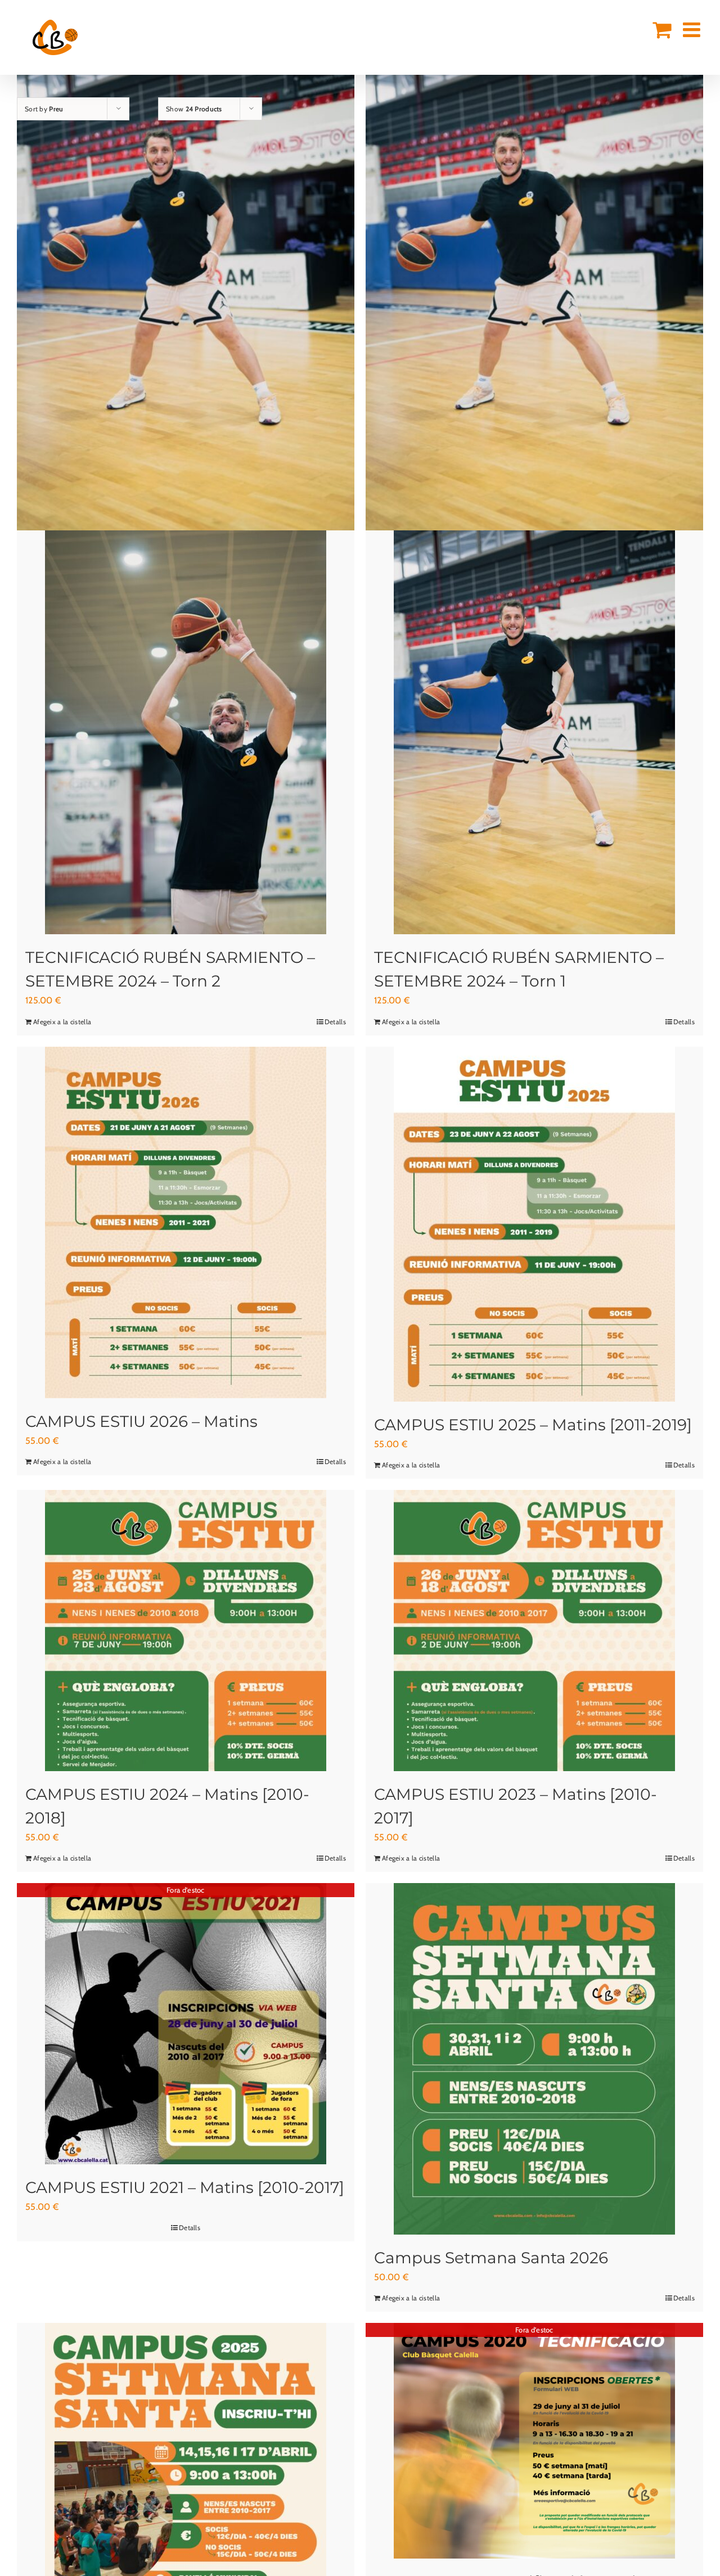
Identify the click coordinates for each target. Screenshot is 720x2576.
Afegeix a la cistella (62, 1022)
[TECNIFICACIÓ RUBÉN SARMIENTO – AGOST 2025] (534, 277)
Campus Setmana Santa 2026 (491, 2258)
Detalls (335, 1022)
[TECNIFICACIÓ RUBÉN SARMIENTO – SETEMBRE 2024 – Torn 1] (534, 723)
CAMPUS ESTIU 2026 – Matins (141, 1421)
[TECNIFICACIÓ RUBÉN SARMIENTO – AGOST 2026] (186, 277)
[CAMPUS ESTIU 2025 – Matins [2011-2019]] (534, 1224)
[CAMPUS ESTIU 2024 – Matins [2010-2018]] (186, 1631)
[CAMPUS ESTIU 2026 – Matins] (186, 1222)
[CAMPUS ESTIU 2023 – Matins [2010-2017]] (534, 1631)
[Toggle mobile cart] (662, 30)
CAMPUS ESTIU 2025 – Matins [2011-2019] (533, 1425)
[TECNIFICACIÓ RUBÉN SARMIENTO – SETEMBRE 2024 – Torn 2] (186, 723)
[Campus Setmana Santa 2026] (534, 2059)
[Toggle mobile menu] (693, 30)
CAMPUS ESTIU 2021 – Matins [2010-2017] (185, 2187)
